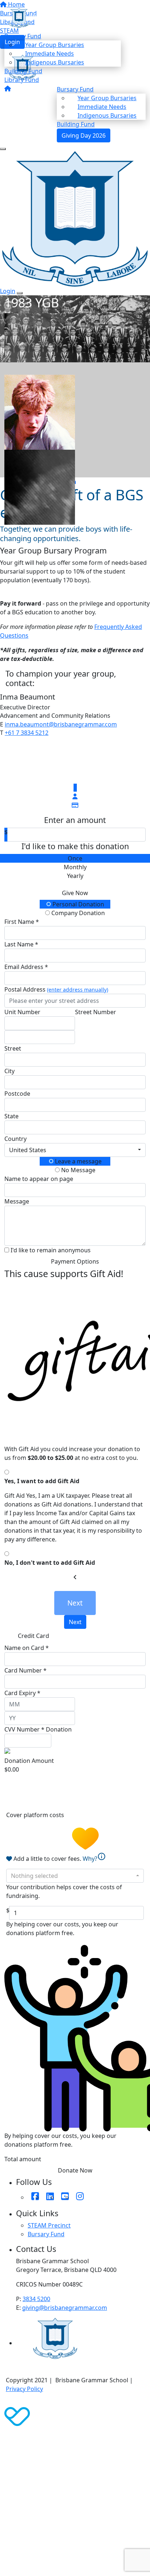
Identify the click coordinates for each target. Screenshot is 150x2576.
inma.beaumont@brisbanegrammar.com (61, 724)
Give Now (75, 893)
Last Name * (21, 944)
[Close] (20, 293)
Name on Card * (27, 1648)
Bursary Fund (46, 2234)
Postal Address (56, 989)
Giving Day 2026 (84, 135)
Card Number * (25, 1670)
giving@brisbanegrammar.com (65, 2308)
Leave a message (78, 1161)
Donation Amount (29, 1761)
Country (15, 1139)
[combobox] (75, 1150)
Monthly (75, 867)
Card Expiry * (22, 1693)
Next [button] (75, 1622)
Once (75, 858)
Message (17, 1201)
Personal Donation (78, 904)
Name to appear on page (39, 1179)
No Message (78, 1170)
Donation (59, 1729)
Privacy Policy (24, 2389)
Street (13, 1048)
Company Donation (77, 913)
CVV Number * (24, 1729)
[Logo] (63, 17)
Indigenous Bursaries (55, 62)
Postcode (17, 1094)
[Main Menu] (3, 149)
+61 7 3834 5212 (27, 733)
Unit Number (22, 1012)
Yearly (75, 876)
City (9, 1071)
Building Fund (23, 71)
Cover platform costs (36, 1815)
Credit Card (33, 1636)
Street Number (96, 1012)
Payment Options (75, 1261)
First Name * (22, 922)
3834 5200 (36, 2299)
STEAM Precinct (49, 2225)
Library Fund (22, 80)
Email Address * (26, 967)
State (11, 1116)
